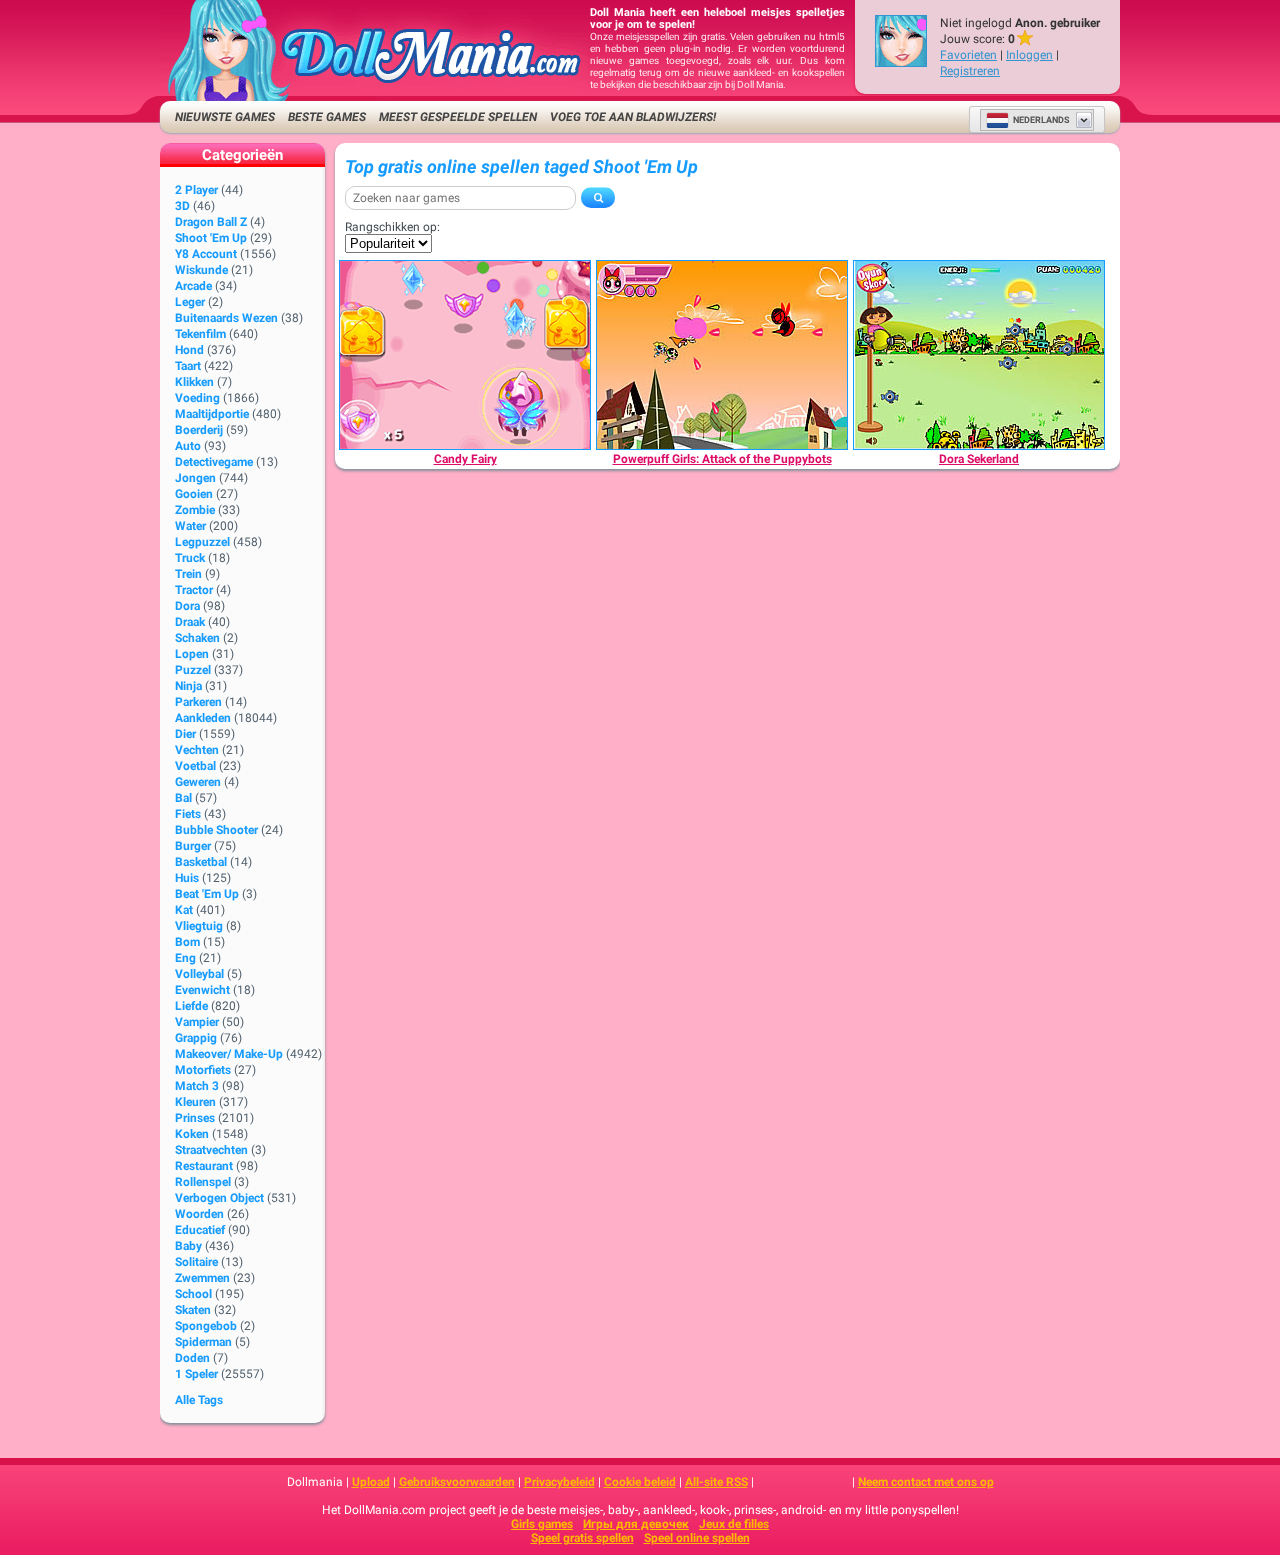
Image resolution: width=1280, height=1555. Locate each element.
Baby (188, 1246)
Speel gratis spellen (582, 1538)
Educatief (200, 1230)
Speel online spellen (697, 1538)
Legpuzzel (202, 542)
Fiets (188, 814)
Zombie (195, 510)
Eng (185, 958)
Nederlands (1041, 120)
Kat (184, 910)
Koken (192, 1134)
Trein (188, 574)
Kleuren (195, 1102)
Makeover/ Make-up (229, 1054)
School (193, 1294)
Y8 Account (206, 254)
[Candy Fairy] (465, 355)
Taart (188, 366)
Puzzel (193, 670)
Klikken (194, 382)
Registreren (970, 71)
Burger (193, 846)
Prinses (195, 1118)
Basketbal (201, 862)
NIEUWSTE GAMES (225, 117)
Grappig (196, 1038)
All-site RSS (716, 1482)
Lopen (192, 654)
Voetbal (195, 766)
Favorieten (968, 55)
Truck (190, 558)
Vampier (197, 1022)
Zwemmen (202, 1278)
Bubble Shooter (216, 830)
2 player (196, 190)
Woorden (199, 1214)
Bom (187, 942)
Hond (189, 350)
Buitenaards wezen (226, 318)
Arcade (193, 286)
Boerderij (199, 430)
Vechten (197, 750)
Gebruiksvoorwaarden (457, 1482)
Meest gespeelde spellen (458, 117)
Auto (188, 446)
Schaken (197, 638)
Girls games (542, 1524)
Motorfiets (203, 1070)
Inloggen (1029, 55)
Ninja (188, 686)
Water (190, 526)
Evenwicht (202, 990)
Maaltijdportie (212, 414)
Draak (190, 622)
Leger (190, 302)
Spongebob (206, 1326)
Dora (187, 606)
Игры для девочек (636, 1524)
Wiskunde (201, 270)
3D (182, 206)
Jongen (195, 478)
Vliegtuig (199, 926)
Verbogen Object (219, 1198)
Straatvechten (211, 1150)
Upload (371, 1482)
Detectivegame (214, 462)
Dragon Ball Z (211, 222)
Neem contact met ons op (926, 1482)
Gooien (194, 494)
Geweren (198, 782)
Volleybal (199, 974)
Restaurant (204, 1166)
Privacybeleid (559, 1482)
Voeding (197, 398)
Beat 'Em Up (207, 894)
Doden (192, 1358)
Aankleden (203, 718)
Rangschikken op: (392, 227)
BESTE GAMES (327, 117)
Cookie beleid (640, 1482)
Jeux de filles (734, 1524)
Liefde (191, 1006)
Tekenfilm (200, 334)
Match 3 (197, 1086)
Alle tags (199, 1400)
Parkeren (198, 702)
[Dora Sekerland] (979, 355)
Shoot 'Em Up (211, 238)
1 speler (196, 1374)
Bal (183, 798)
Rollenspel (203, 1182)
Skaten (193, 1310)
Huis (187, 878)
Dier (185, 734)
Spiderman (203, 1342)
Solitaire (196, 1262)
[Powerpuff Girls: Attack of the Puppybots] (722, 355)
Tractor (194, 590)
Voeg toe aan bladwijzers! (633, 117)
